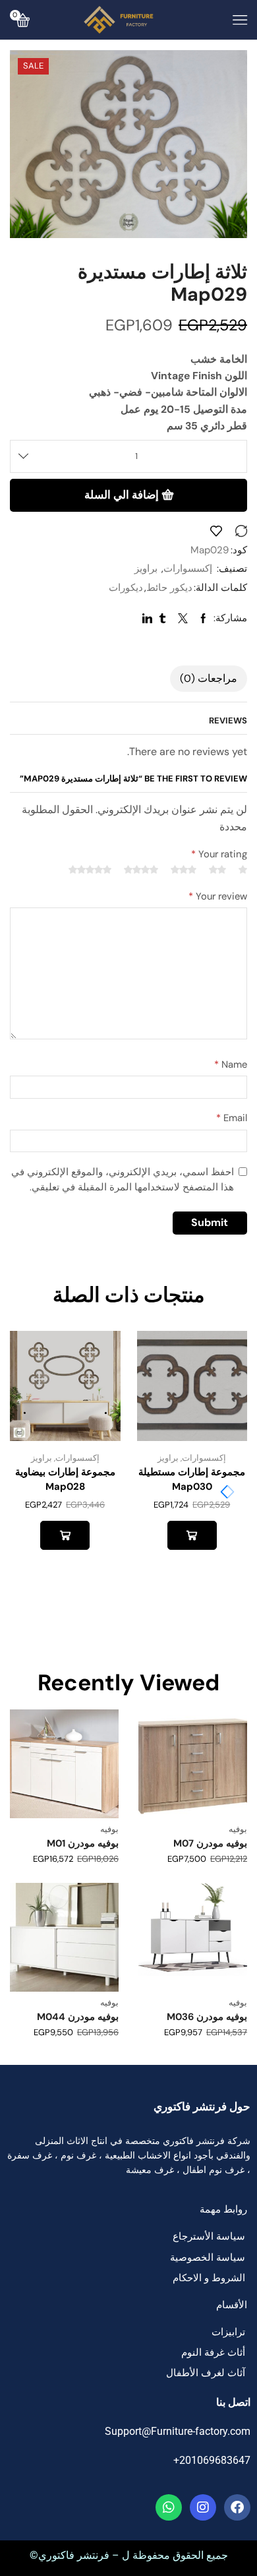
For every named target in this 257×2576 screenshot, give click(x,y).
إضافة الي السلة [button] (192, 1535)
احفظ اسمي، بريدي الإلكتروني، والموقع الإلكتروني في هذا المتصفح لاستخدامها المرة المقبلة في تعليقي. (123, 1180)
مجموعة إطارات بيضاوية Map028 (65, 1479)
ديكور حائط (169, 588)
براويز (146, 568)
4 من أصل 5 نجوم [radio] (141, 870)
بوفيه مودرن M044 (78, 2017)
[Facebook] (237, 2507)
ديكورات (126, 588)
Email (232, 1118)
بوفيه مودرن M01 (83, 1843)
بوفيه (238, 1829)
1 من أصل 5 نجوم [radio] (243, 870)
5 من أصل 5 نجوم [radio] (90, 870)
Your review (218, 896)
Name (231, 1064)
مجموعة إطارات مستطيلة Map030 (192, 1479)
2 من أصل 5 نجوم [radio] (217, 870)
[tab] (209, 679)
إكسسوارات (188, 568)
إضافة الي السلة (122, 495)
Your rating (219, 854)
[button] (224, 1492)
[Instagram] (203, 2507)
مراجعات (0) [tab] (209, 679)
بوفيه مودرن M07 (210, 1843)
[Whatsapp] (169, 2507)
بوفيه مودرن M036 (207, 2017)
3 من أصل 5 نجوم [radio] (184, 870)
